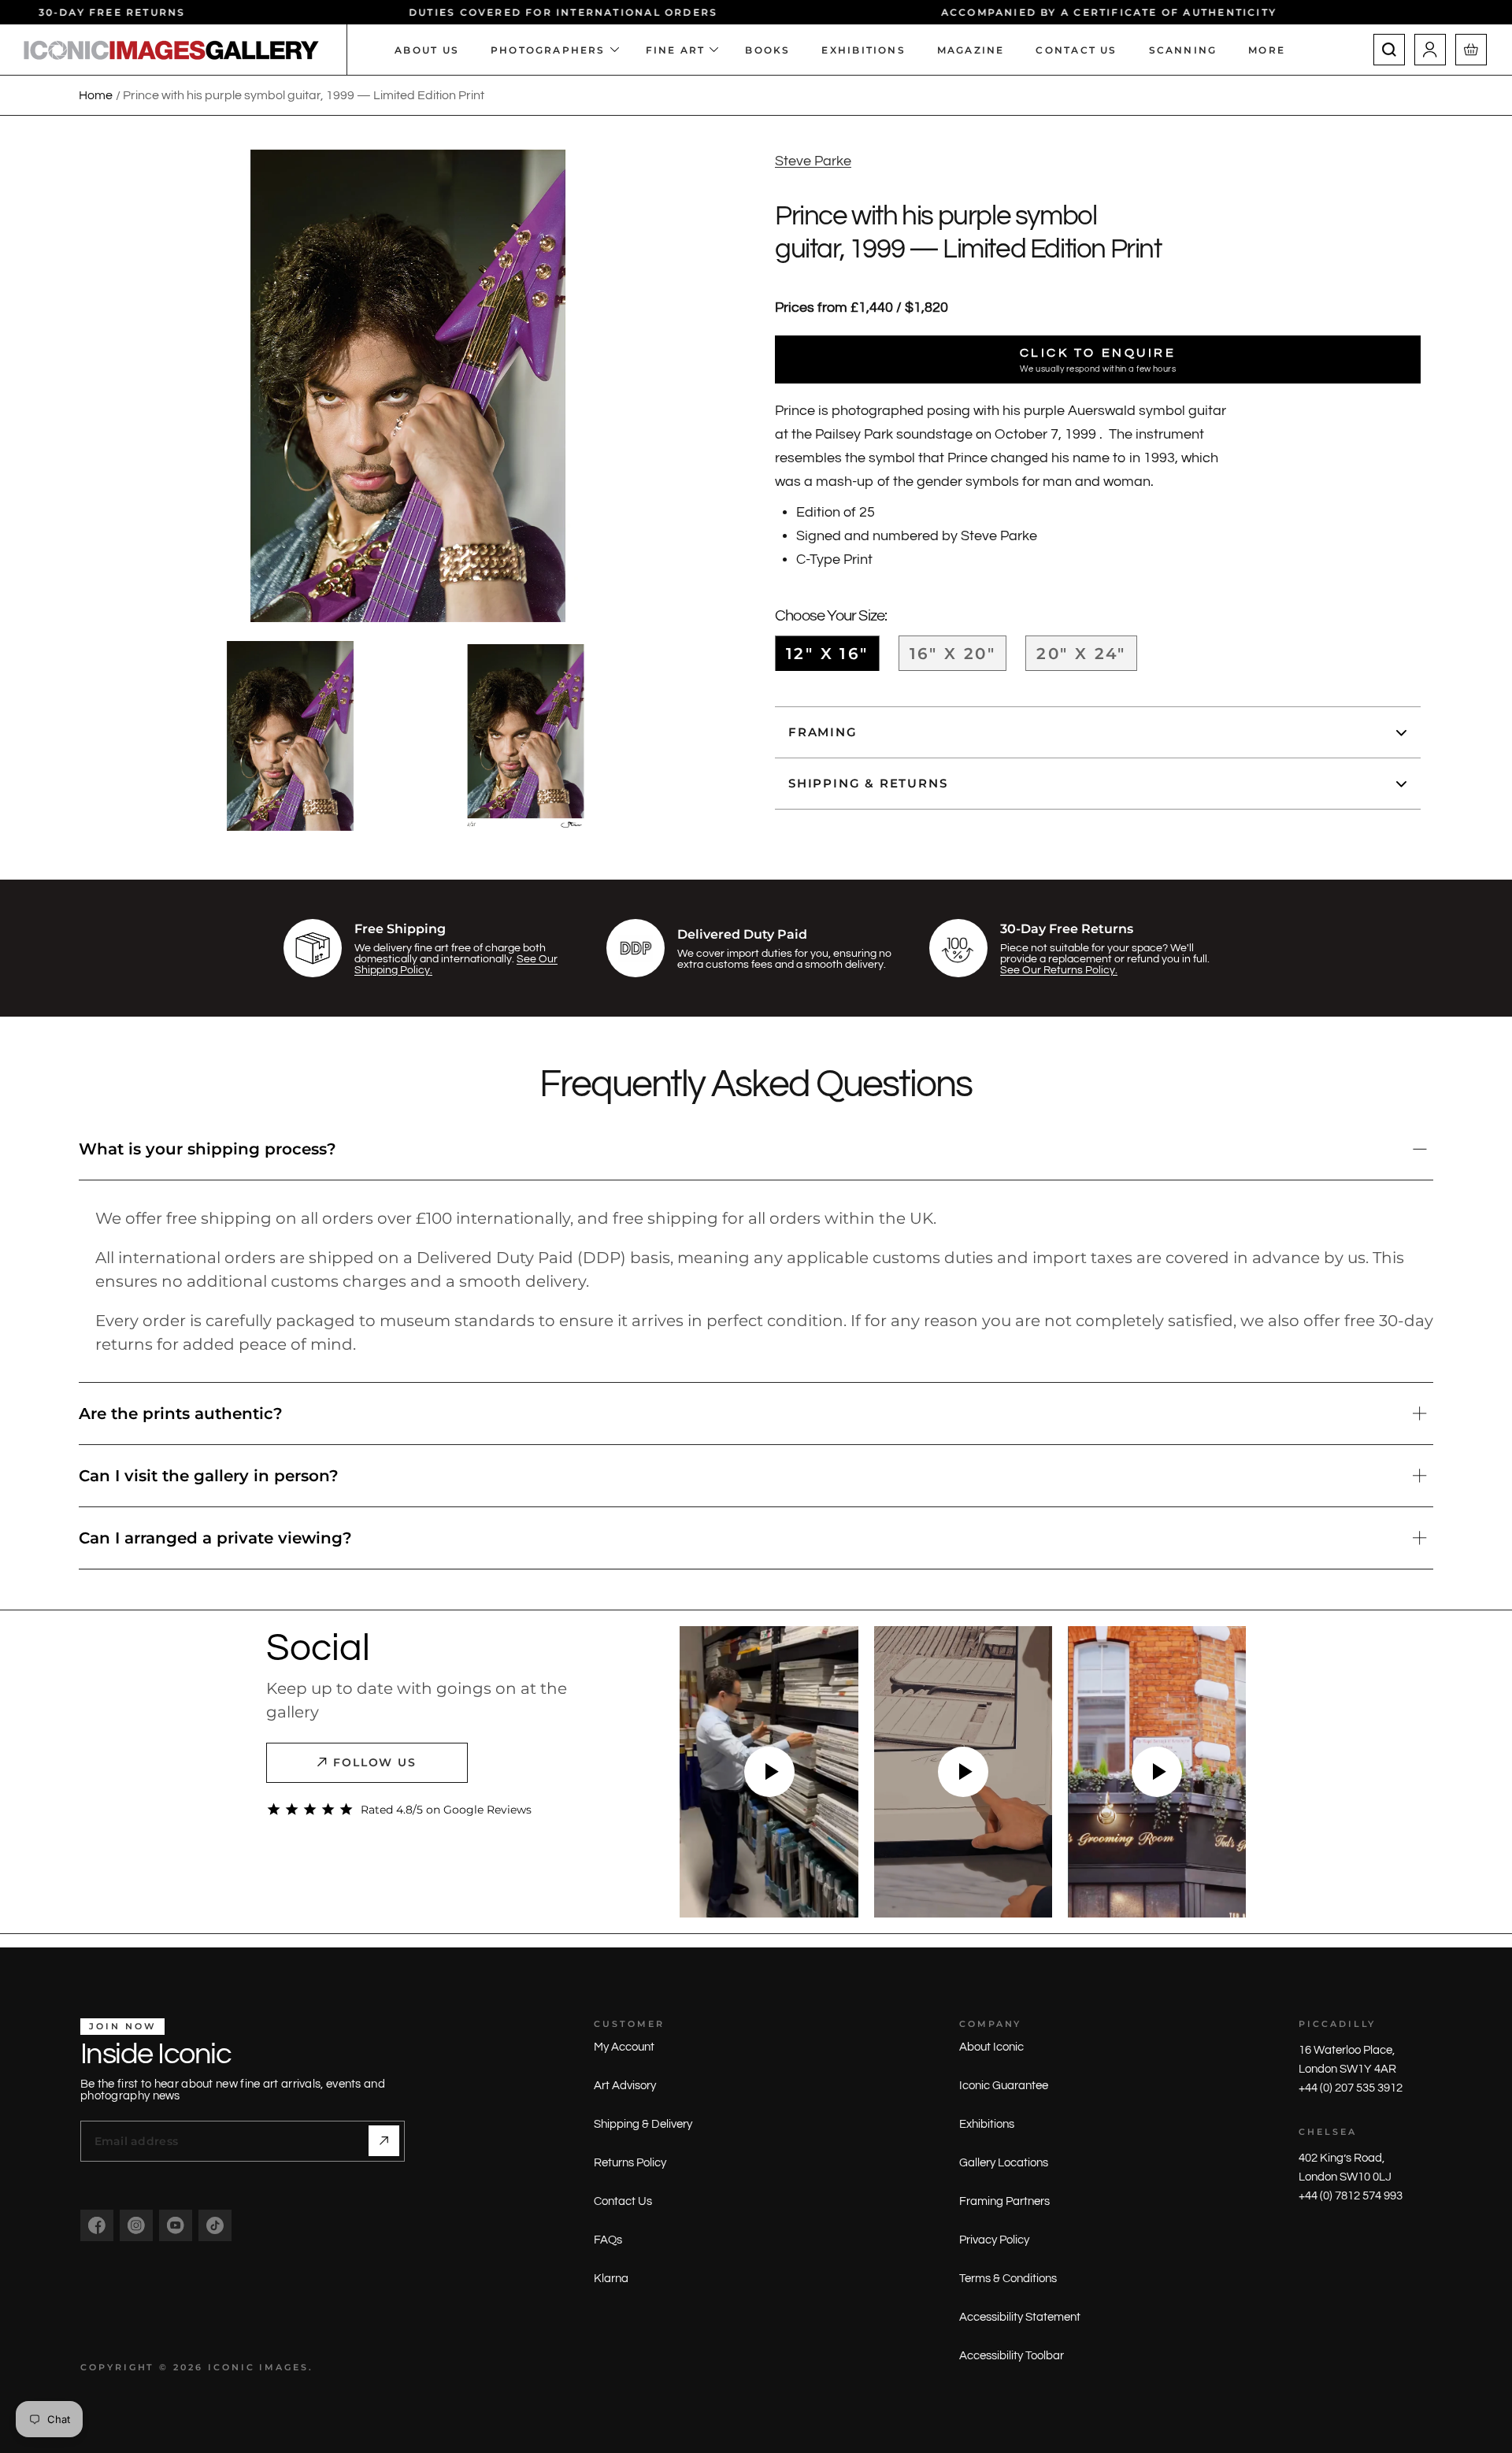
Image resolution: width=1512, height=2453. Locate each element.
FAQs (608, 2240)
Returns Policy (630, 2163)
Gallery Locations (1004, 2163)
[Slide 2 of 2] (526, 736)
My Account (624, 2047)
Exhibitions (987, 2124)
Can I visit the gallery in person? (209, 1476)
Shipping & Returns (868, 784)
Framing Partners (1004, 2201)
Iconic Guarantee (1004, 2086)
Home (96, 95)
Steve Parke (813, 161)
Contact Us (623, 2201)
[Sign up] (384, 2141)
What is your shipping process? (208, 1149)
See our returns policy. (1059, 970)
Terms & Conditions (1008, 2279)
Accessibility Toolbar (1012, 2356)
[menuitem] (1275, 50)
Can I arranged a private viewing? (215, 1538)
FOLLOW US (375, 1762)
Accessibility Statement (1020, 2317)
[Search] (1389, 50)
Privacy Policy (994, 2240)
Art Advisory (625, 2086)
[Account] (1430, 50)
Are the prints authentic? (181, 1414)
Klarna (611, 2279)
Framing (823, 733)
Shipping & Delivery (643, 2124)
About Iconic (991, 2047)
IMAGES (284, 2367)
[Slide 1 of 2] (291, 736)
